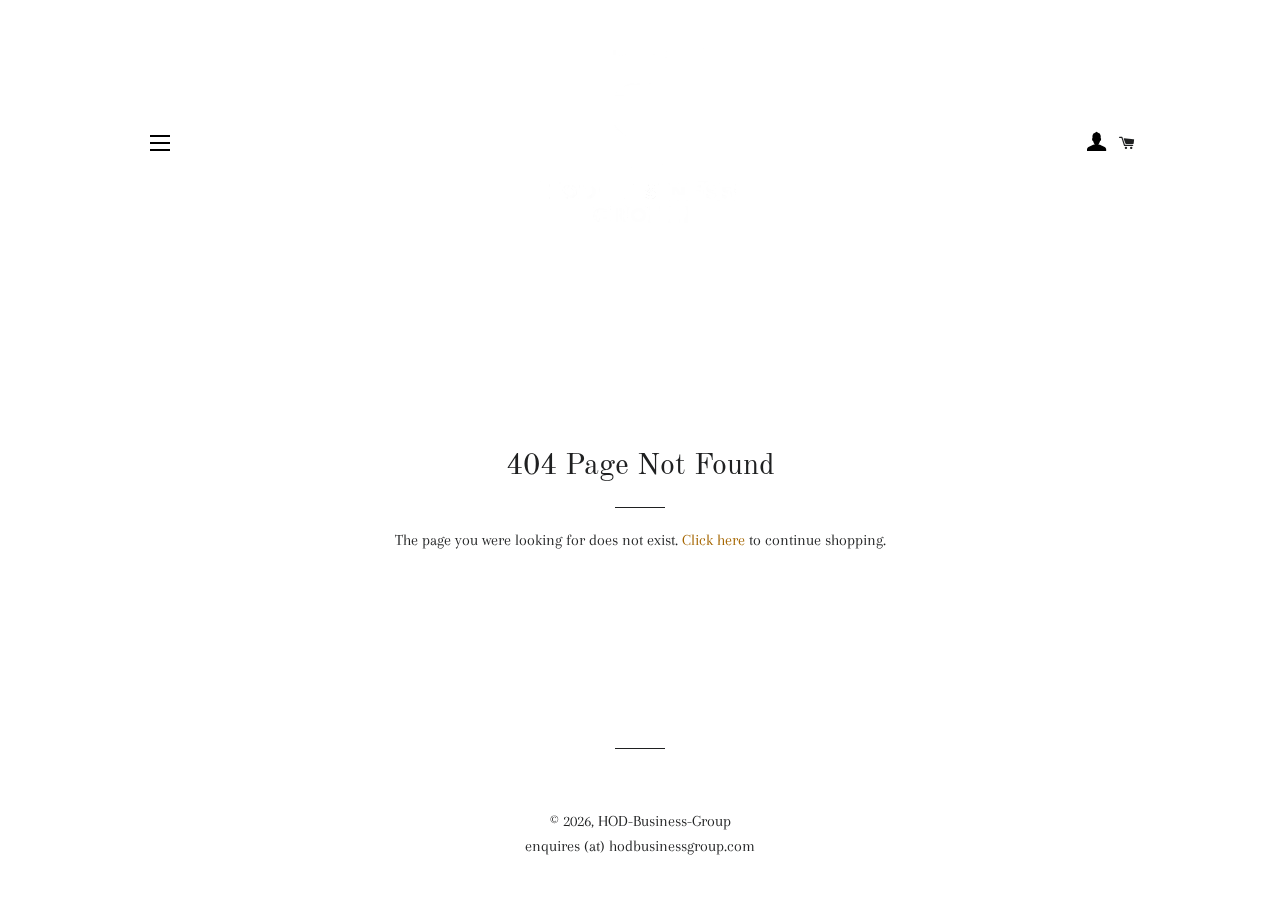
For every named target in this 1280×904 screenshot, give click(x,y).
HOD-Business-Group (664, 821)
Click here (713, 540)
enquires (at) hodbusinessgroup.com (640, 846)
